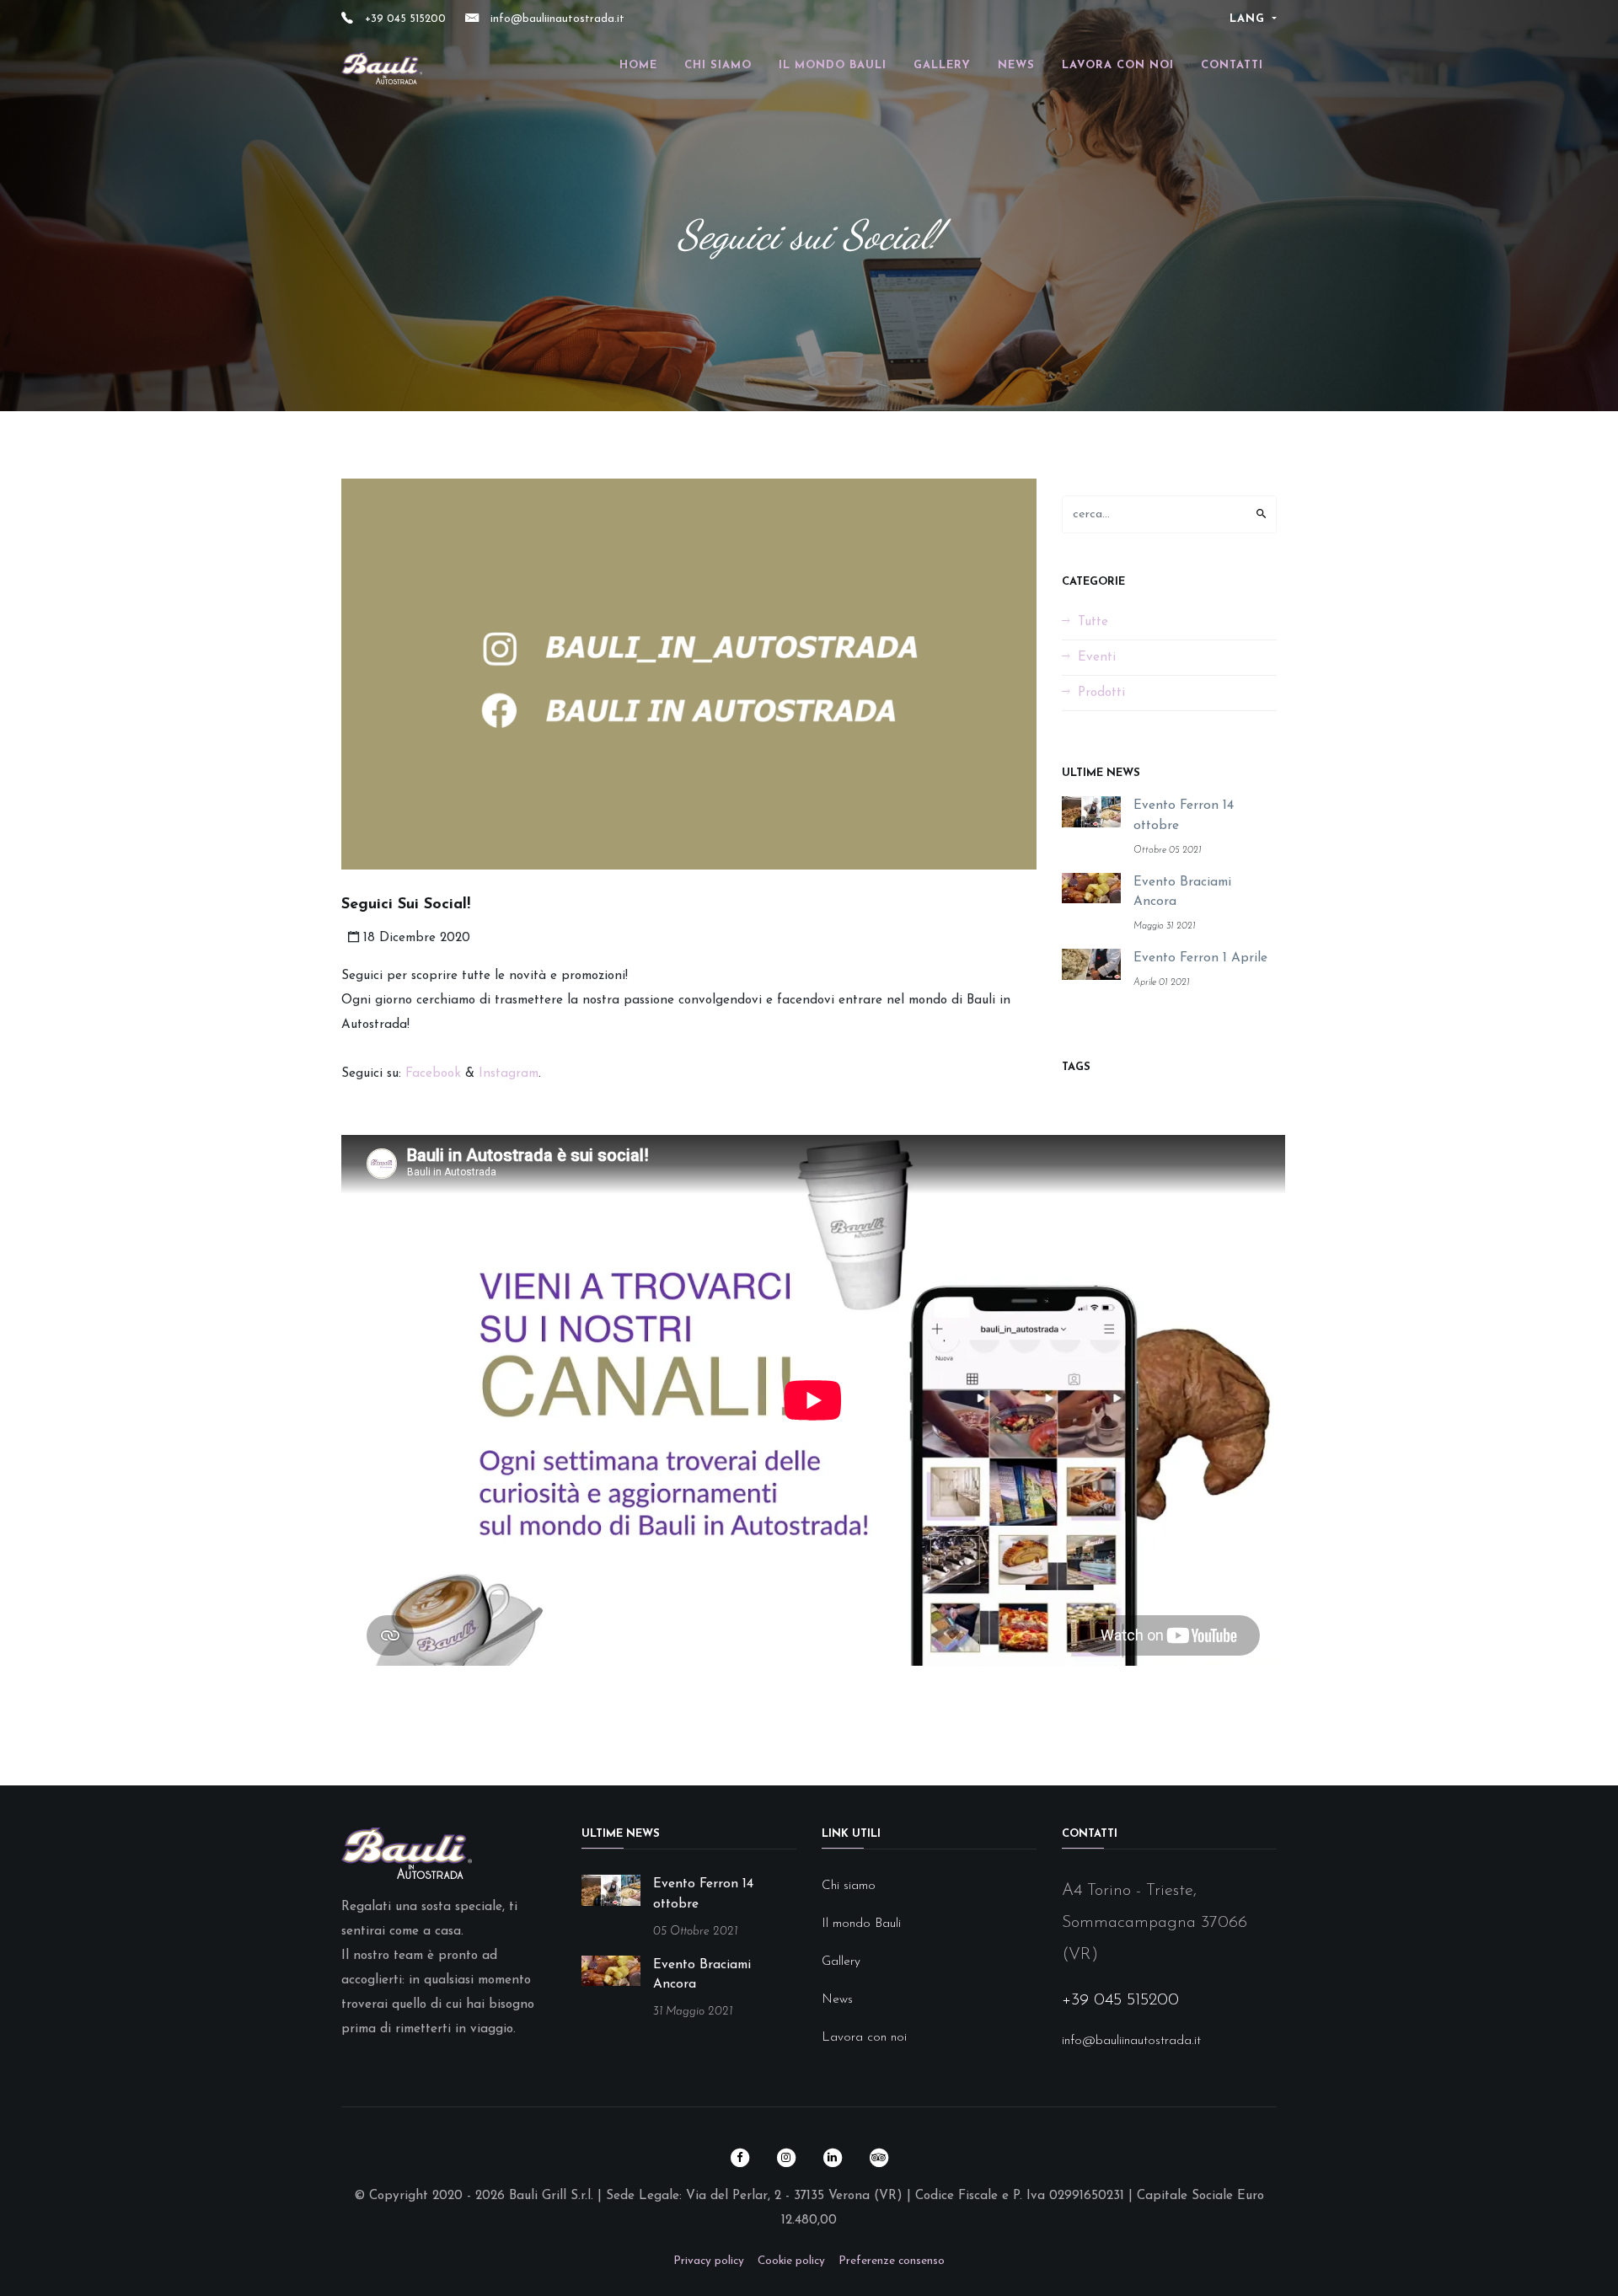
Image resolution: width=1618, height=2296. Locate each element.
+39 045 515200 (404, 19)
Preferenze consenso (892, 2261)
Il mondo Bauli (833, 65)
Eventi (1097, 658)
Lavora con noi (1118, 65)
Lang (1249, 19)
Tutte (1093, 622)
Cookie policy (791, 2261)
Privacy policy (709, 2261)
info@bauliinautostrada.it (556, 19)
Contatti (1232, 65)
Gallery (942, 65)
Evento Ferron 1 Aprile (1200, 958)
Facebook (433, 1074)
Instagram (506, 1074)
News (1016, 65)
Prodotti (1101, 693)
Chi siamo (718, 65)
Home (638, 65)
